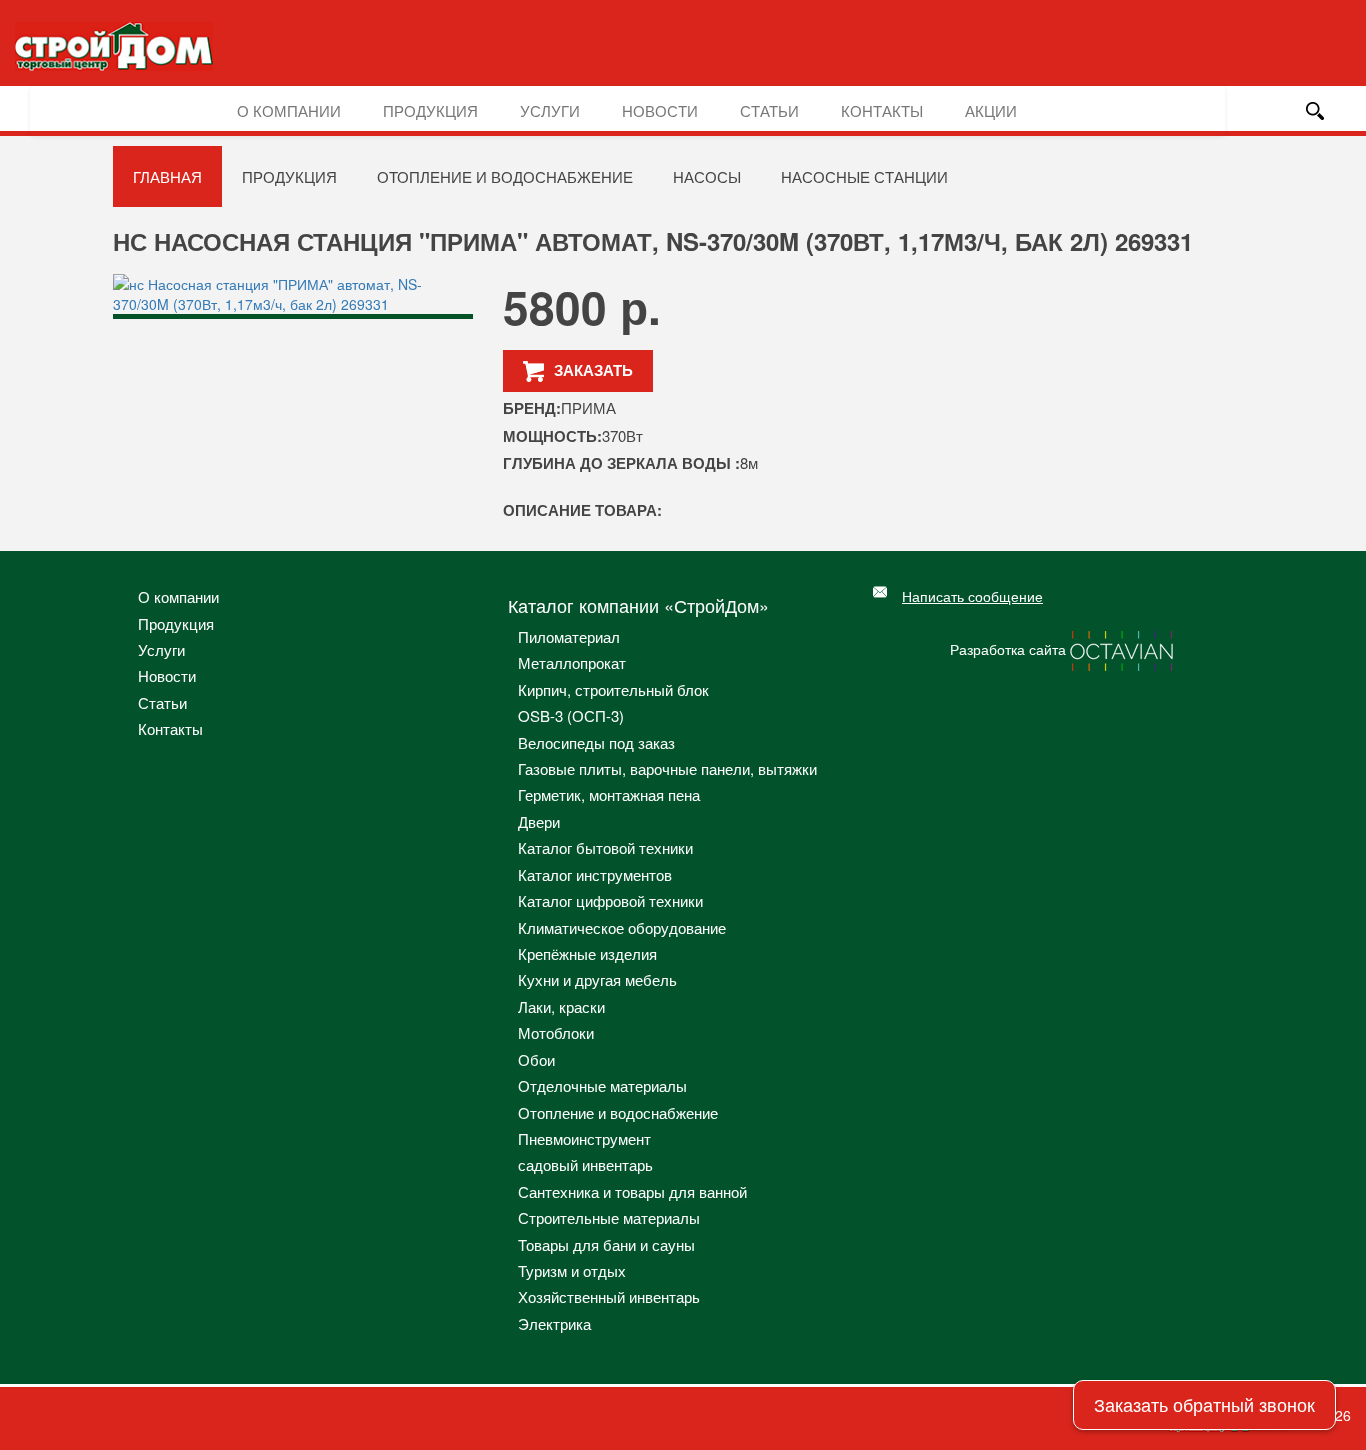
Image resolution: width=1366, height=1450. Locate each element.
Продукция (430, 110)
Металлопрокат (572, 662)
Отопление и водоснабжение (505, 176)
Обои (536, 1059)
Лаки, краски (561, 1006)
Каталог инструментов (595, 874)
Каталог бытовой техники (605, 847)
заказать (593, 370)
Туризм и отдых (572, 1270)
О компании (289, 110)
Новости (660, 110)
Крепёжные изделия (587, 953)
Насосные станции (864, 176)
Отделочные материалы (602, 1085)
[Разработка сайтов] (1123, 649)
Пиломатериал (569, 636)
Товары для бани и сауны (606, 1244)
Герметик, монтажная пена (609, 794)
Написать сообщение (972, 596)
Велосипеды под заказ (596, 742)
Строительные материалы (609, 1217)
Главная (167, 176)
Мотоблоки (556, 1032)
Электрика (554, 1323)
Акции (991, 110)
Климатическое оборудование (622, 927)
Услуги (550, 110)
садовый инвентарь (585, 1164)
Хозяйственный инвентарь (609, 1296)
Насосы (707, 176)
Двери (539, 821)
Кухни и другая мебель (597, 979)
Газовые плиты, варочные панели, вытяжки (667, 768)
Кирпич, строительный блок (613, 689)
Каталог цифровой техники (610, 900)
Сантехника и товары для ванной (632, 1191)
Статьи (769, 110)
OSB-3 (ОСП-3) (571, 715)
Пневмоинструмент (584, 1138)
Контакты (882, 110)
